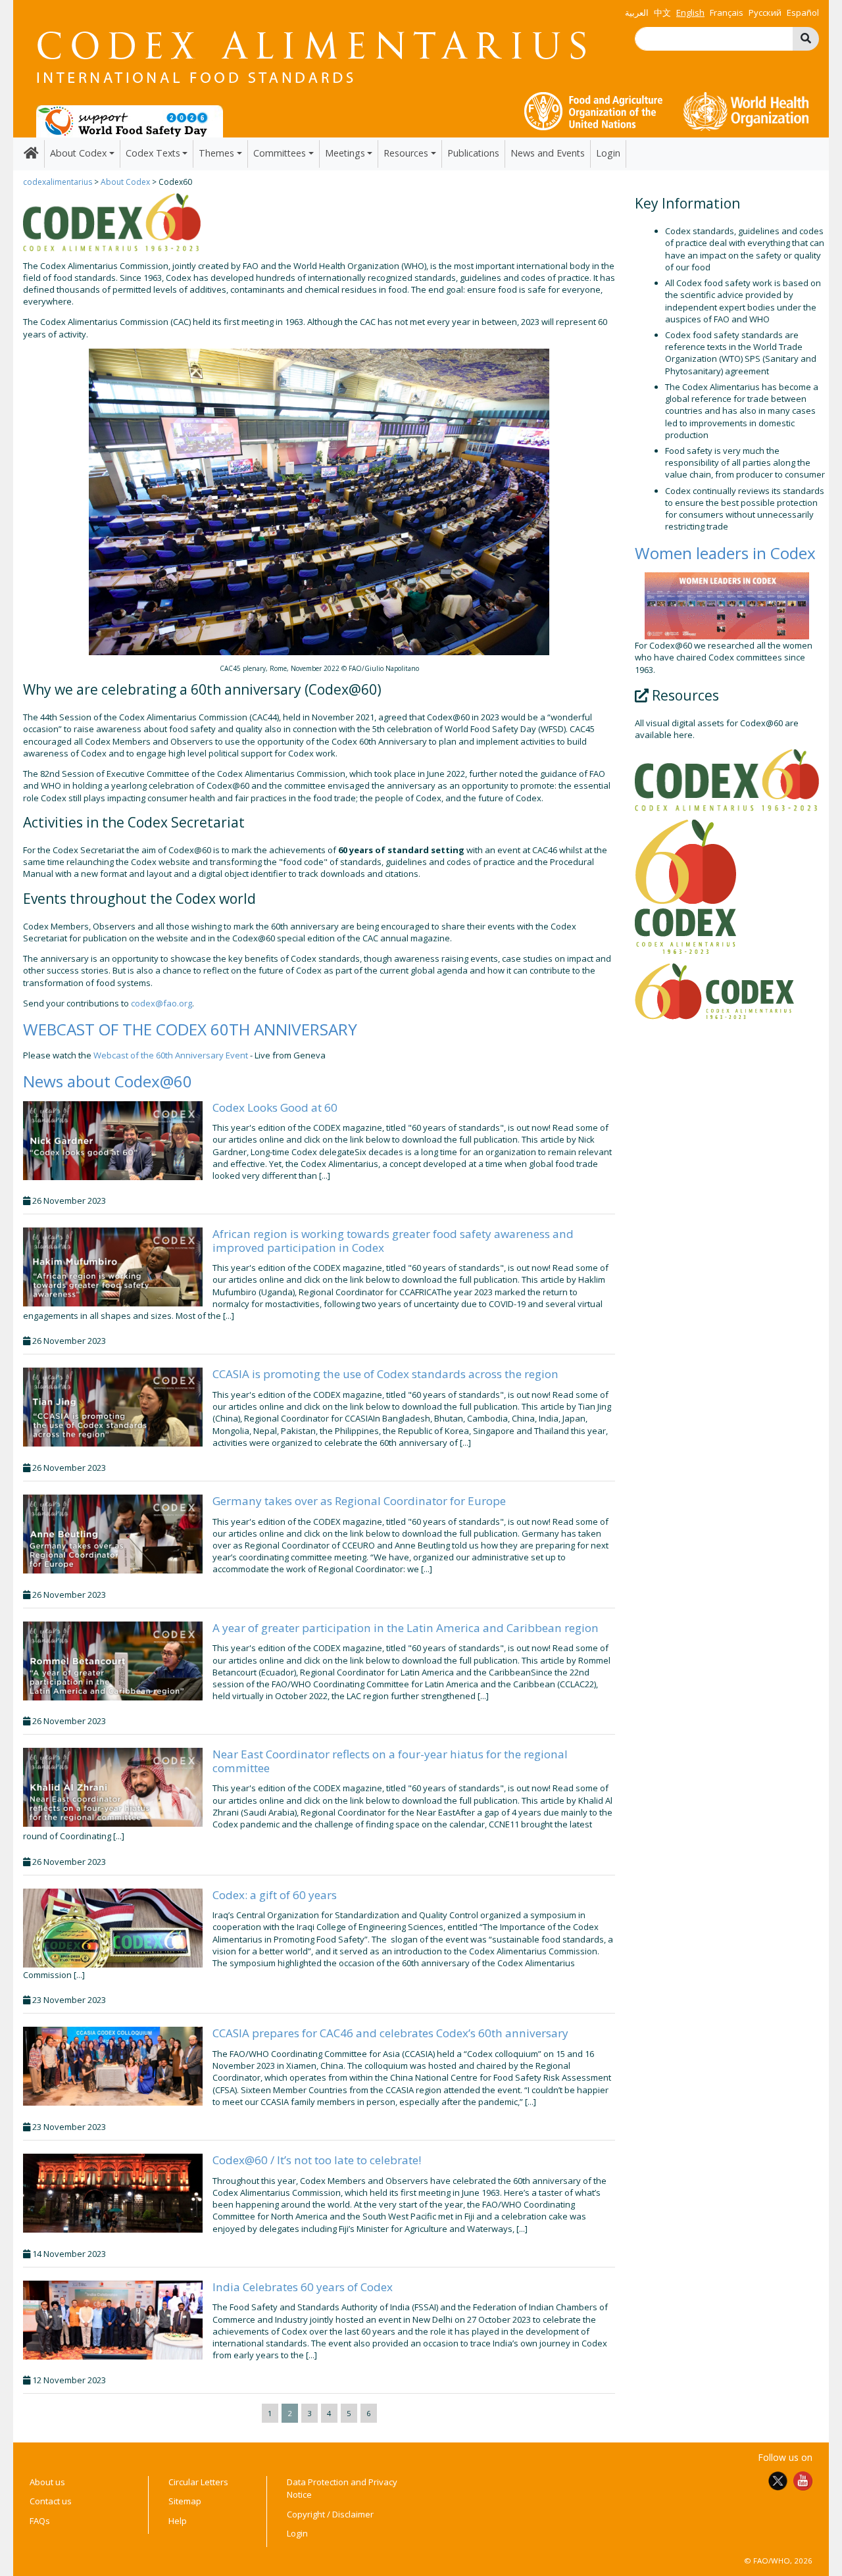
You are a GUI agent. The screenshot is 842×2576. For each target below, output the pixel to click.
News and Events (548, 153)
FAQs (40, 2521)
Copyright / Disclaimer (330, 2514)
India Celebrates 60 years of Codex (303, 2287)
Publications (473, 153)
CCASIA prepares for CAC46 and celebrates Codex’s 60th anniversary (390, 2033)
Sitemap (185, 2501)
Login (608, 153)
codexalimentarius (58, 182)
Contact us (51, 2501)
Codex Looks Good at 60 (275, 1107)
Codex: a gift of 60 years (275, 1895)
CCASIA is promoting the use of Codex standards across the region (385, 1374)
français (727, 12)
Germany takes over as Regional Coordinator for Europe (359, 1501)
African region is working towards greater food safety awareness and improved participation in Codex (393, 1240)
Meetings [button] (345, 153)
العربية (637, 12)
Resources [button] (406, 153)
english (690, 12)
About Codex (125, 182)
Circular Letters (198, 2482)
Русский (765, 12)
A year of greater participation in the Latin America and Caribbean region (406, 1628)
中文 (662, 12)
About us (47, 2482)
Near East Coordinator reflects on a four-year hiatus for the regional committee (390, 1761)
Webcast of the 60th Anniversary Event (171, 1055)
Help (178, 2521)
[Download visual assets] (727, 780)
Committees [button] (280, 153)
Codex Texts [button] (153, 153)
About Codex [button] (78, 153)
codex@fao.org (161, 1003)
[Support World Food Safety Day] (130, 120)
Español (803, 12)
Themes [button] (216, 153)
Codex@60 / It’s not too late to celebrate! (317, 2160)
